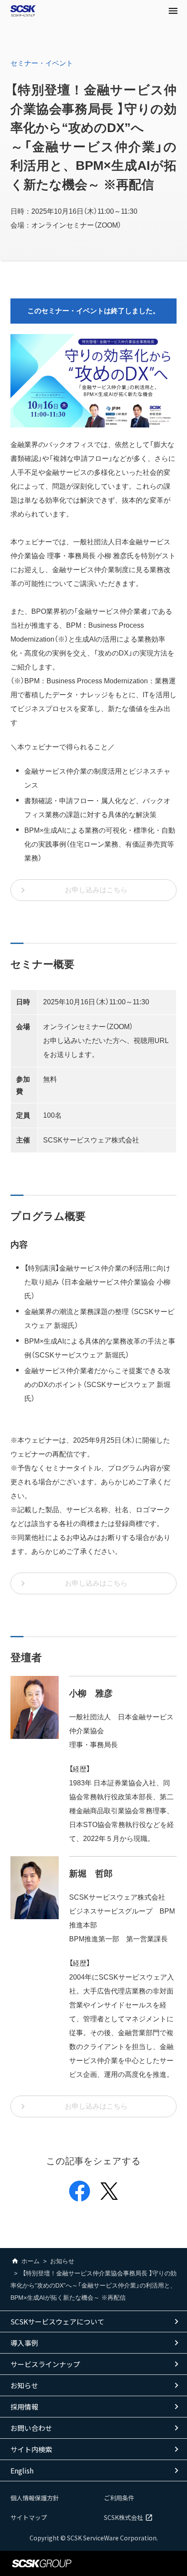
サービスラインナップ (45, 2364)
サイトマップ (29, 2517)
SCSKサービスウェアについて (57, 2321)
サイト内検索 (31, 2449)
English (22, 2470)
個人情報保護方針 (35, 2498)
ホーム (30, 2261)
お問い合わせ (31, 2428)
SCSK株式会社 (124, 2517)
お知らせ (62, 2261)
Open (173, 11)
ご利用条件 (119, 2498)
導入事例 (24, 2343)
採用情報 (24, 2407)
